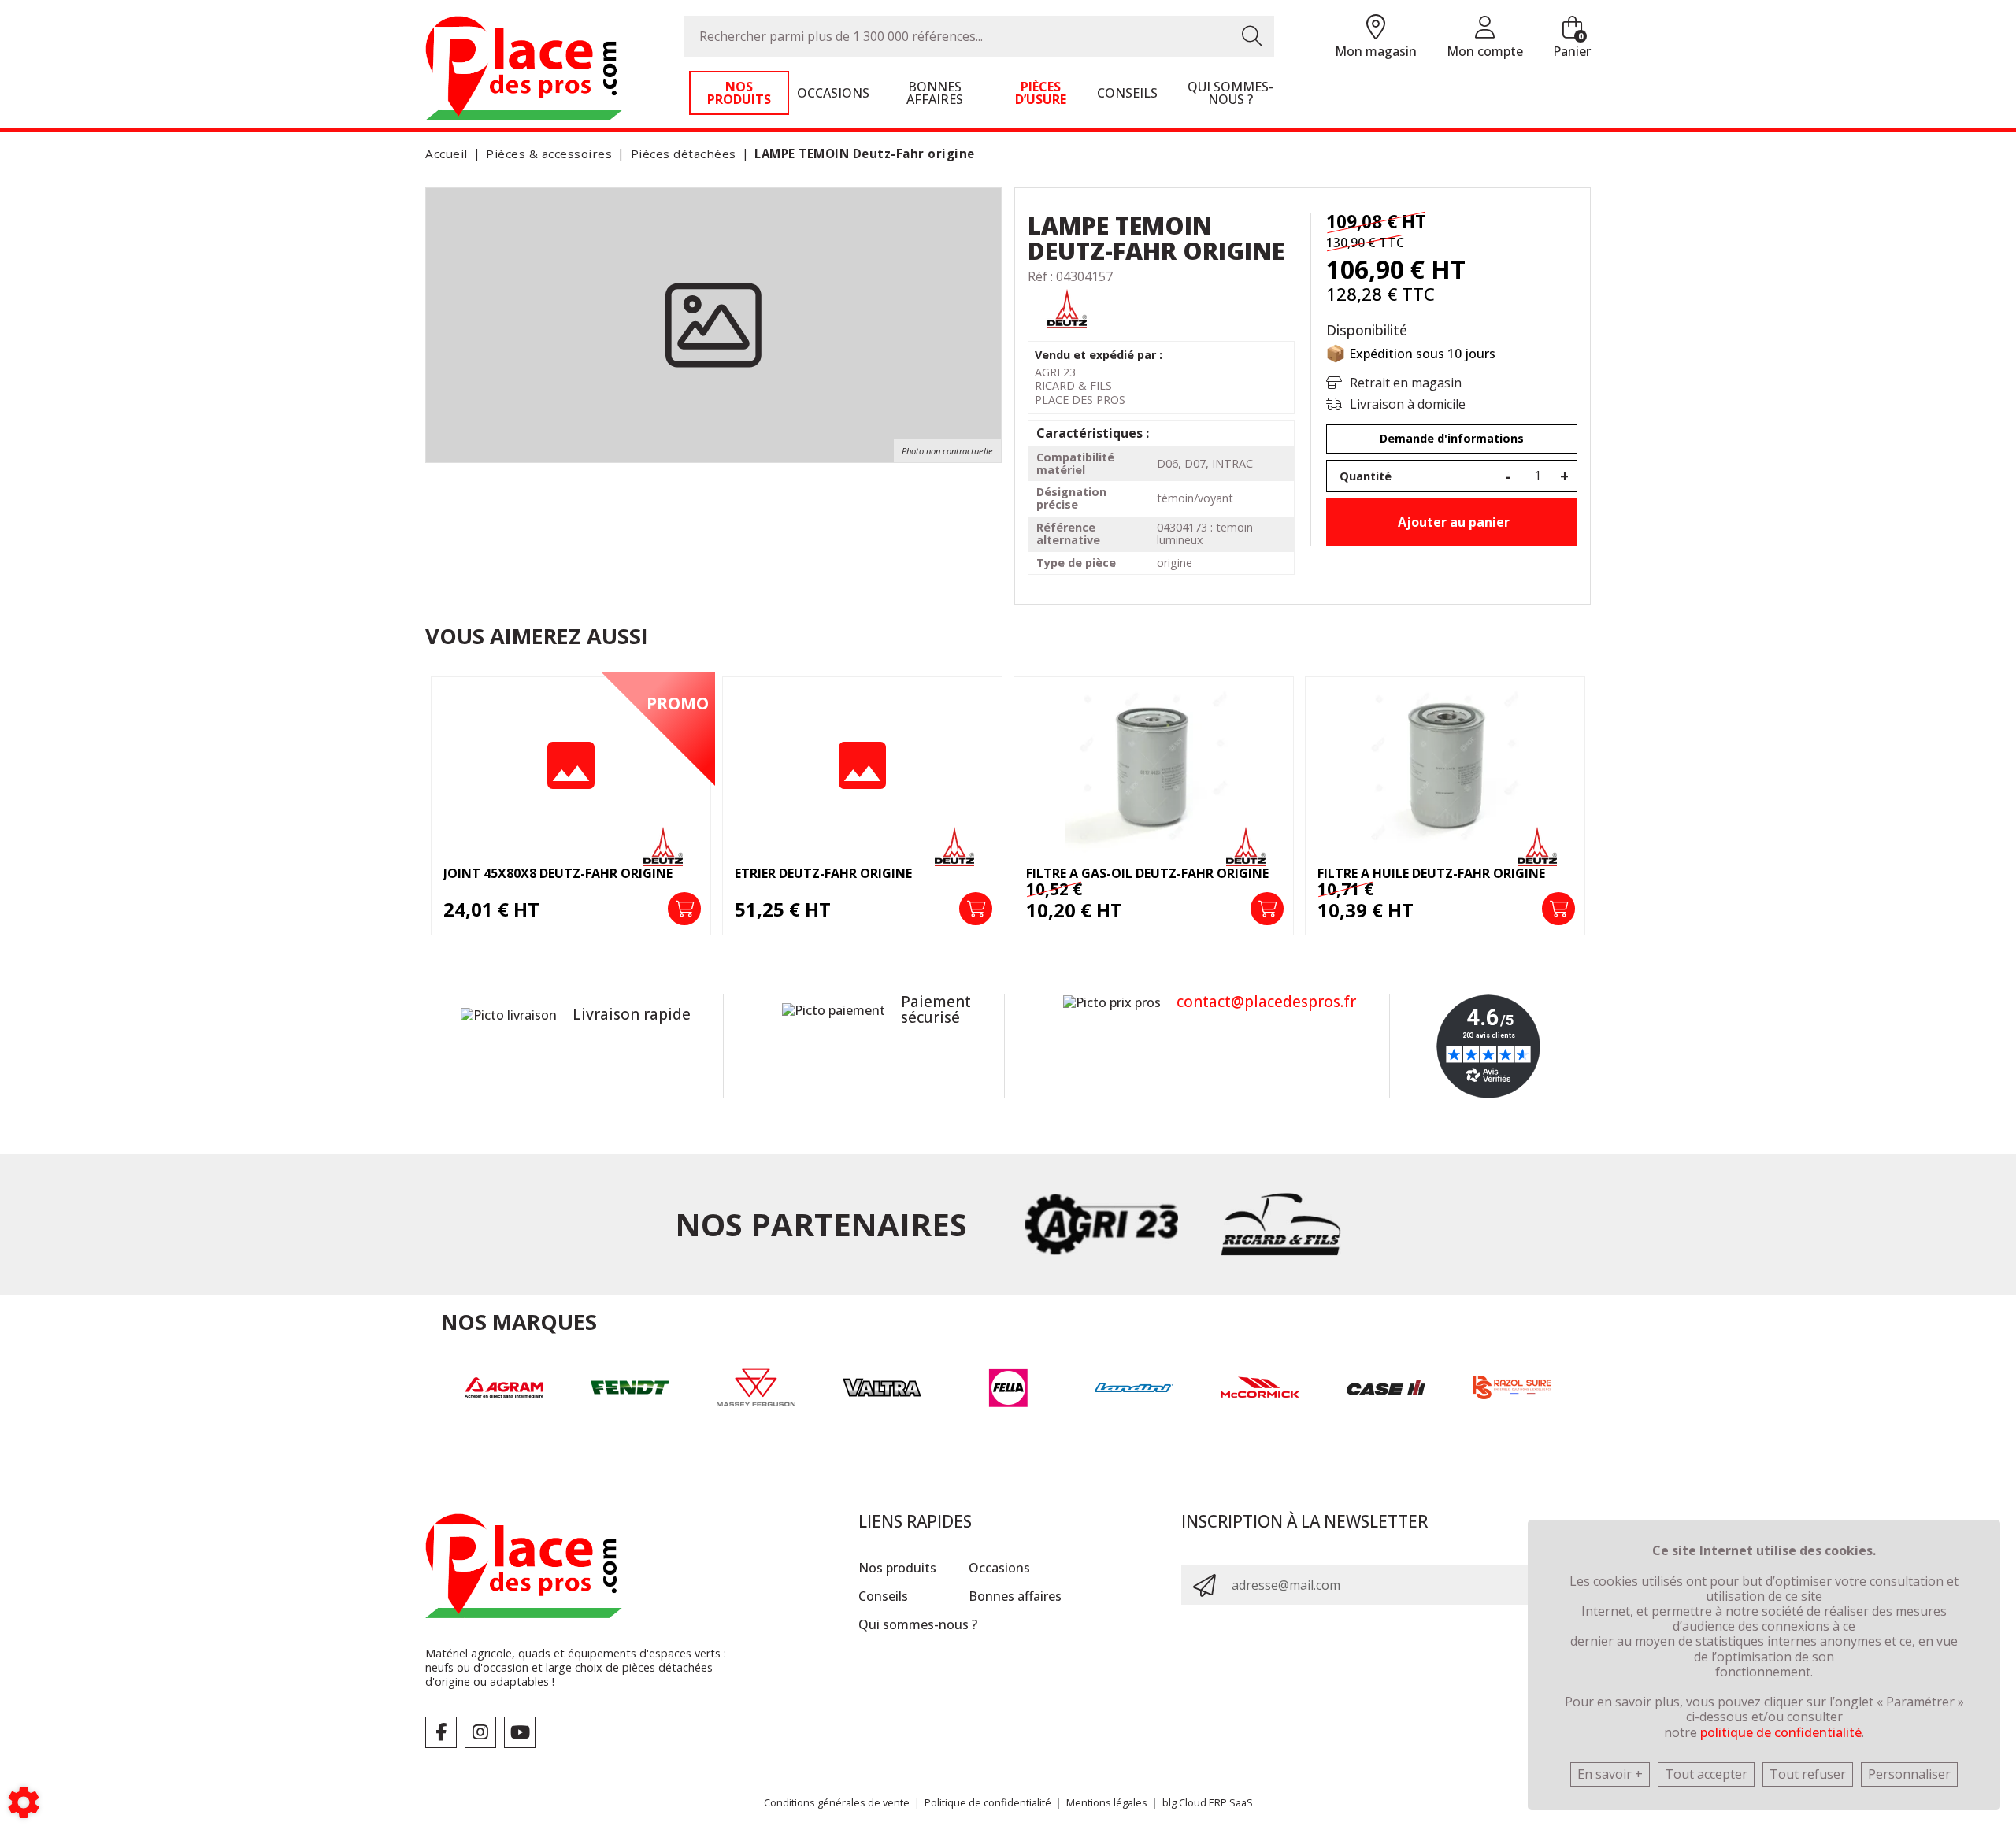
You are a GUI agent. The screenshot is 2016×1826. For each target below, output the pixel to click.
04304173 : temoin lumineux (1205, 533)
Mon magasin (1376, 51)
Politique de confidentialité (988, 1802)
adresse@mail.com (1286, 1585)
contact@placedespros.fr (1266, 1002)
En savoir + (1610, 1774)
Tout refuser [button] (1808, 1774)
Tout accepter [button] (1706, 1774)
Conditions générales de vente (837, 1802)
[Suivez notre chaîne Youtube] (520, 1732)
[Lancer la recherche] (1252, 36)
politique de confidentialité (1781, 1732)
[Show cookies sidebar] (24, 1802)
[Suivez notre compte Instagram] (480, 1732)
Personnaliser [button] (1909, 1774)
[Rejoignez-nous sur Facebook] (441, 1732)
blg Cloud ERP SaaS (1208, 1802)
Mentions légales (1107, 1802)
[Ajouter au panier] (527, 909)
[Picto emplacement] (1376, 28)
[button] (862, 154)
